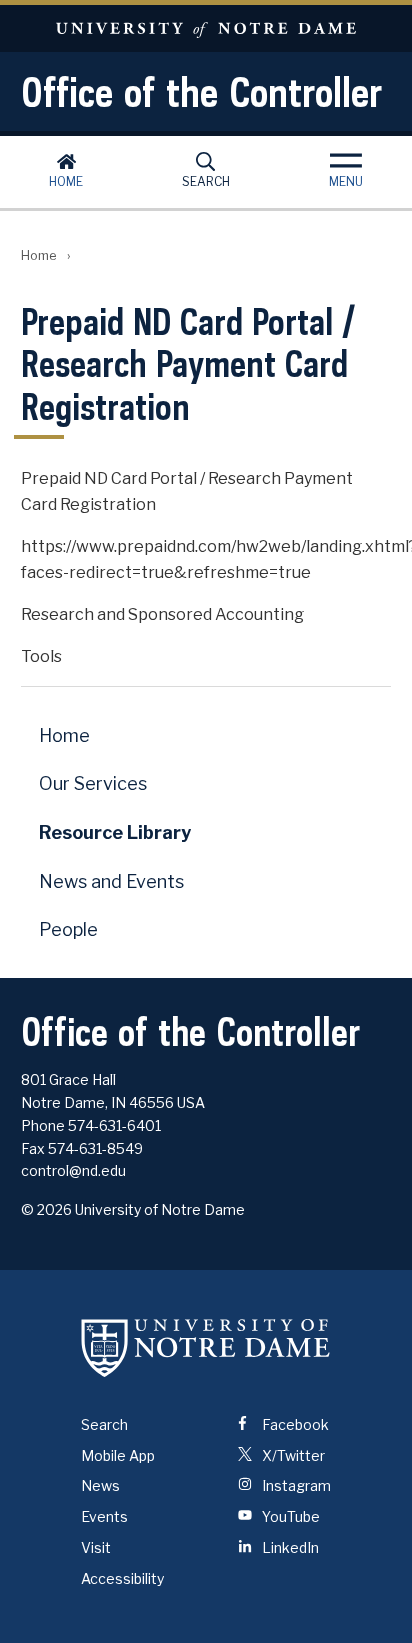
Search (206, 181)
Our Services (93, 783)
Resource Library (115, 832)
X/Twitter (292, 1455)
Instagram (295, 1485)
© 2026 (46, 1209)
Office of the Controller (201, 92)
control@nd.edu (73, 1170)
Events (104, 1516)
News (100, 1485)
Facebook (294, 1424)
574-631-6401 (114, 1125)
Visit (96, 1547)
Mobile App (118, 1455)
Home (66, 181)
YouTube (289, 1516)
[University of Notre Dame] (206, 1348)
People (68, 929)
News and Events (111, 881)
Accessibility (122, 1578)
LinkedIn (289, 1547)
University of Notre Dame (206, 28)
